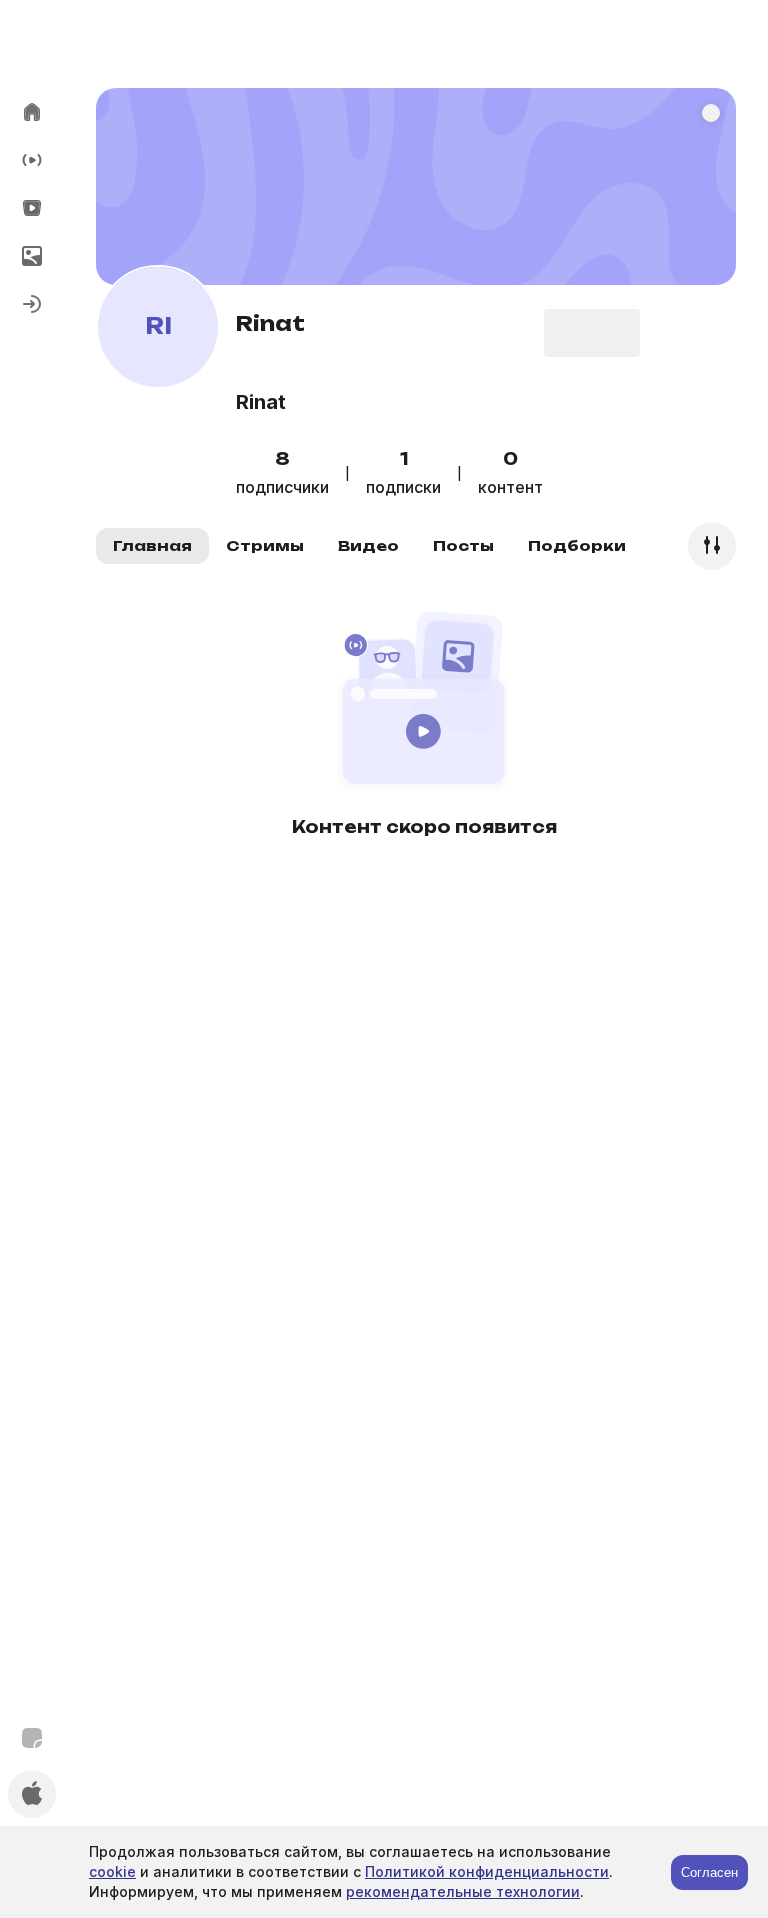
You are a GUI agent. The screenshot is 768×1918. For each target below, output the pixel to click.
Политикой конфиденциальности (487, 1871)
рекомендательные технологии (463, 1891)
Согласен (709, 1872)
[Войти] (32, 304)
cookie (112, 1871)
